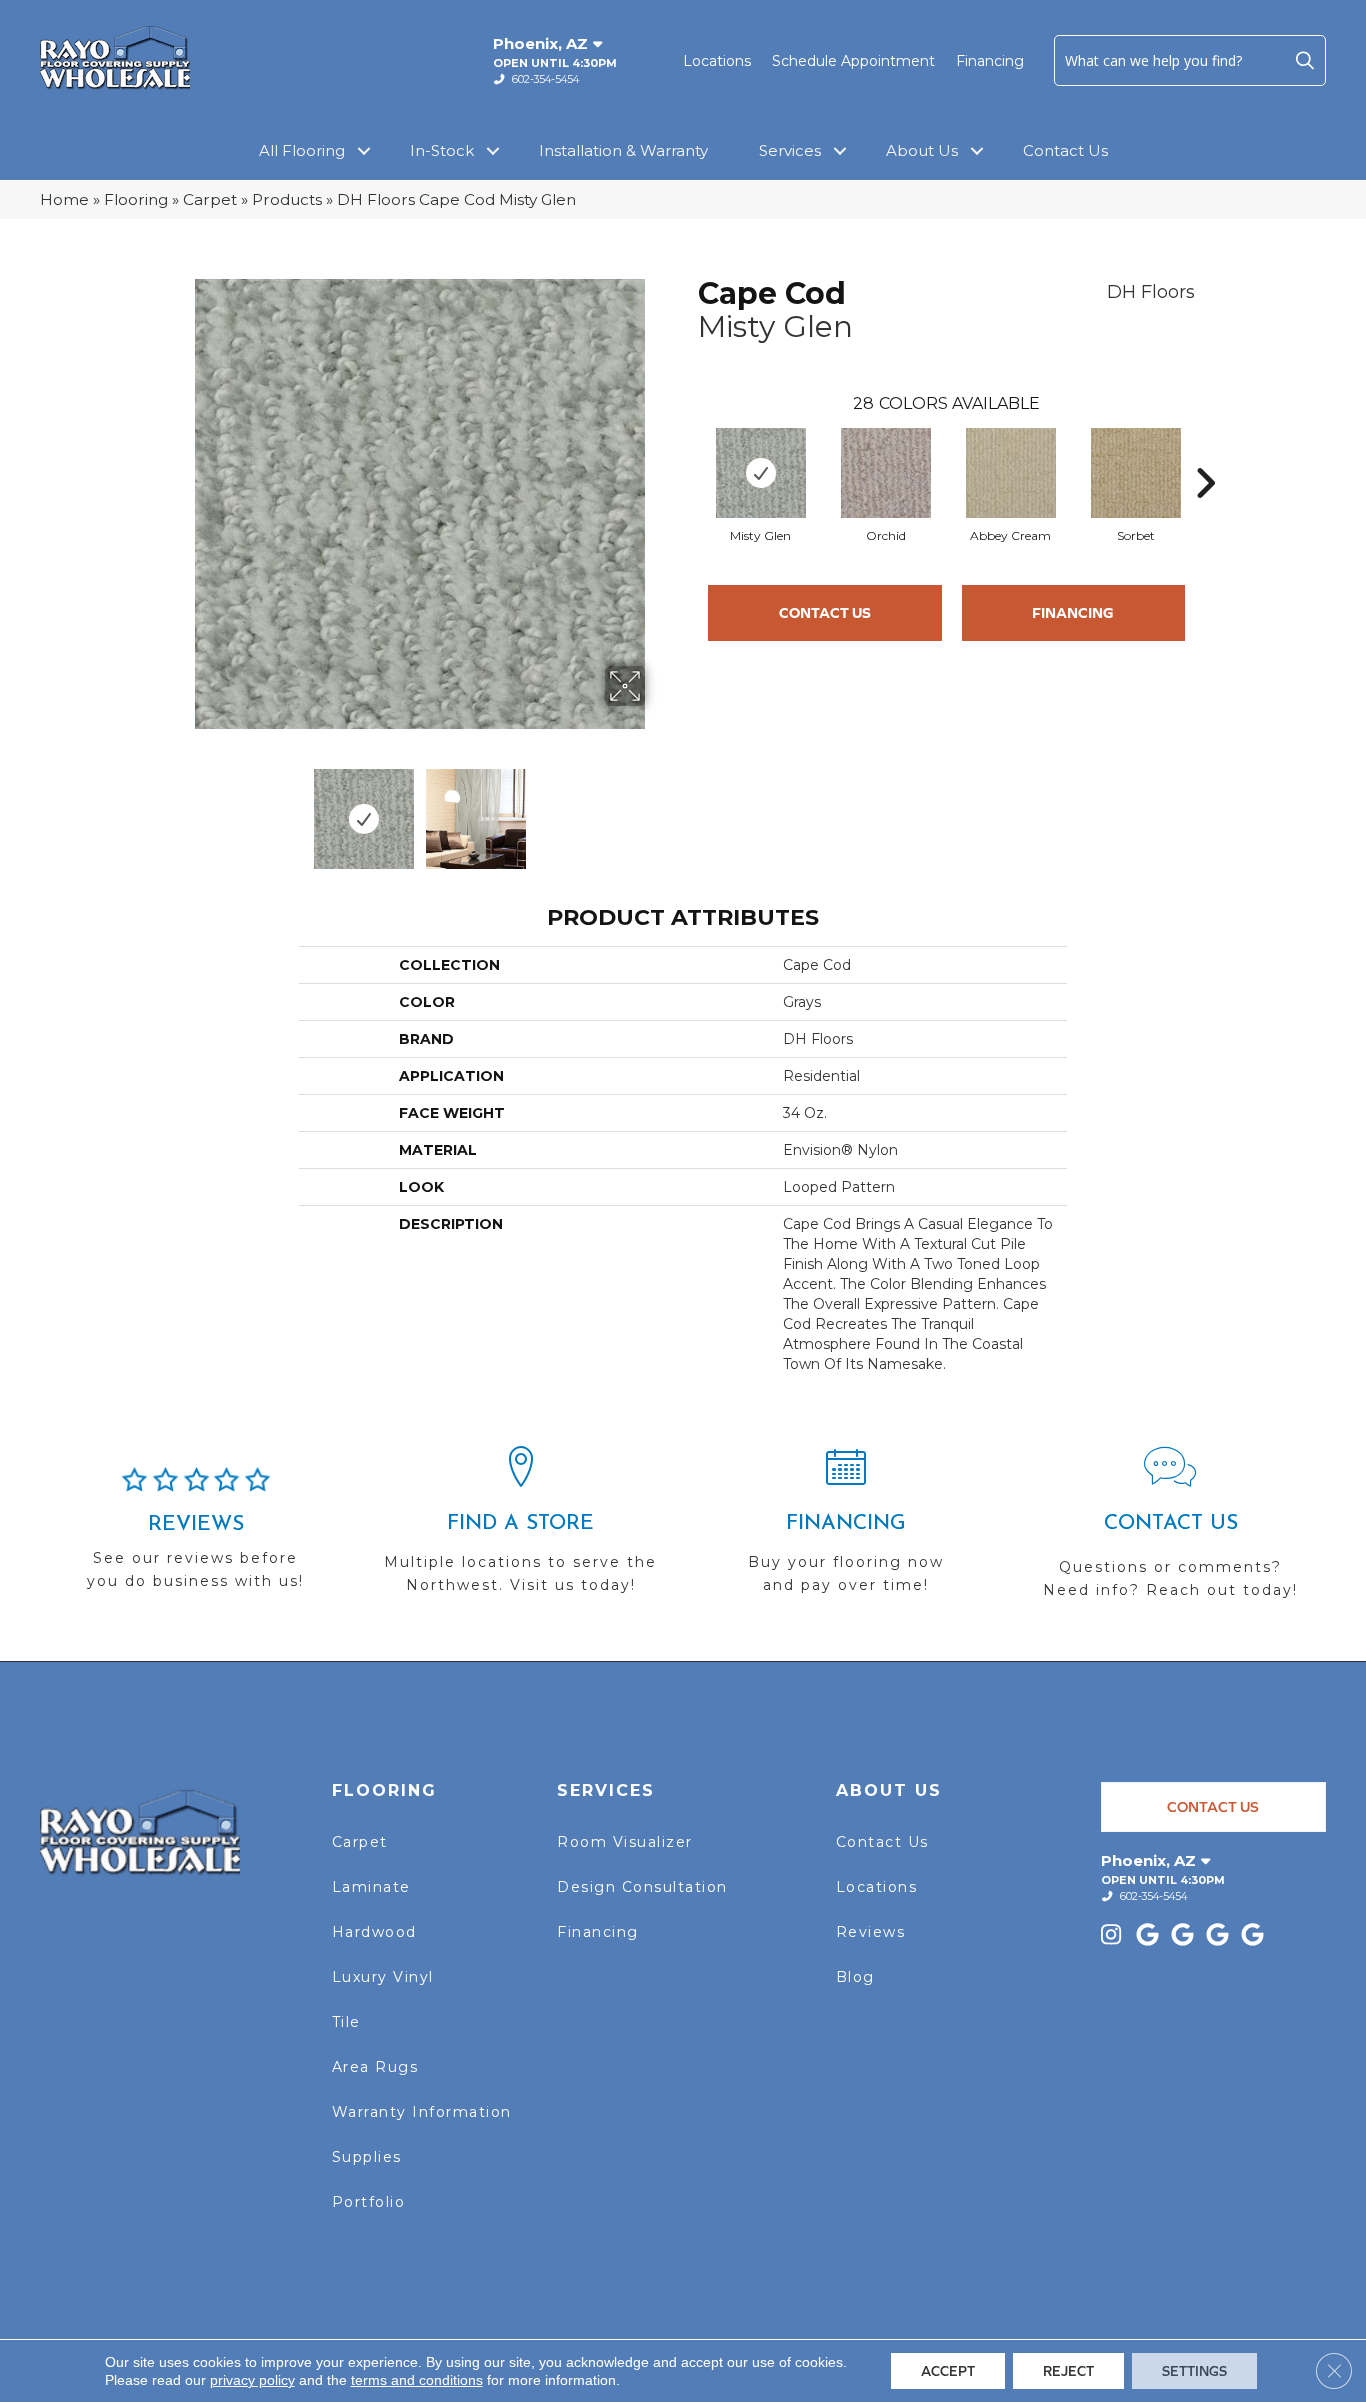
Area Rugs (375, 2067)
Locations (717, 61)
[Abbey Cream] (1011, 473)
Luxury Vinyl (383, 1977)
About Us (922, 150)
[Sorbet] (1136, 473)
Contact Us (1065, 150)
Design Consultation (642, 1887)
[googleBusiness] (1150, 1936)
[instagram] (1115, 1936)
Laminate (371, 1887)
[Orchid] (886, 473)
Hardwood (374, 1932)
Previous (181, 809)
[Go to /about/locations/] (520, 1529)
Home (64, 199)
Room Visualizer (625, 1842)
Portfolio (369, 2202)
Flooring (136, 199)
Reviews (871, 1932)
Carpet (210, 199)
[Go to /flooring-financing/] (845, 1529)
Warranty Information (422, 2112)
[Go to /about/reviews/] (195, 1537)
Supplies (367, 2157)
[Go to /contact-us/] (1170, 1531)
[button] (1305, 60)
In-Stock (442, 150)
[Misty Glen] (761, 473)
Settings (1194, 2371)
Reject (1068, 2371)
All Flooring (302, 150)
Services (790, 150)
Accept (948, 2371)
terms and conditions (417, 2380)
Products (287, 199)
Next (658, 809)
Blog (855, 1977)
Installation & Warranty (623, 150)
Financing (990, 61)
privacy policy (252, 2380)
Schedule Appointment (853, 61)
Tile (346, 2022)
